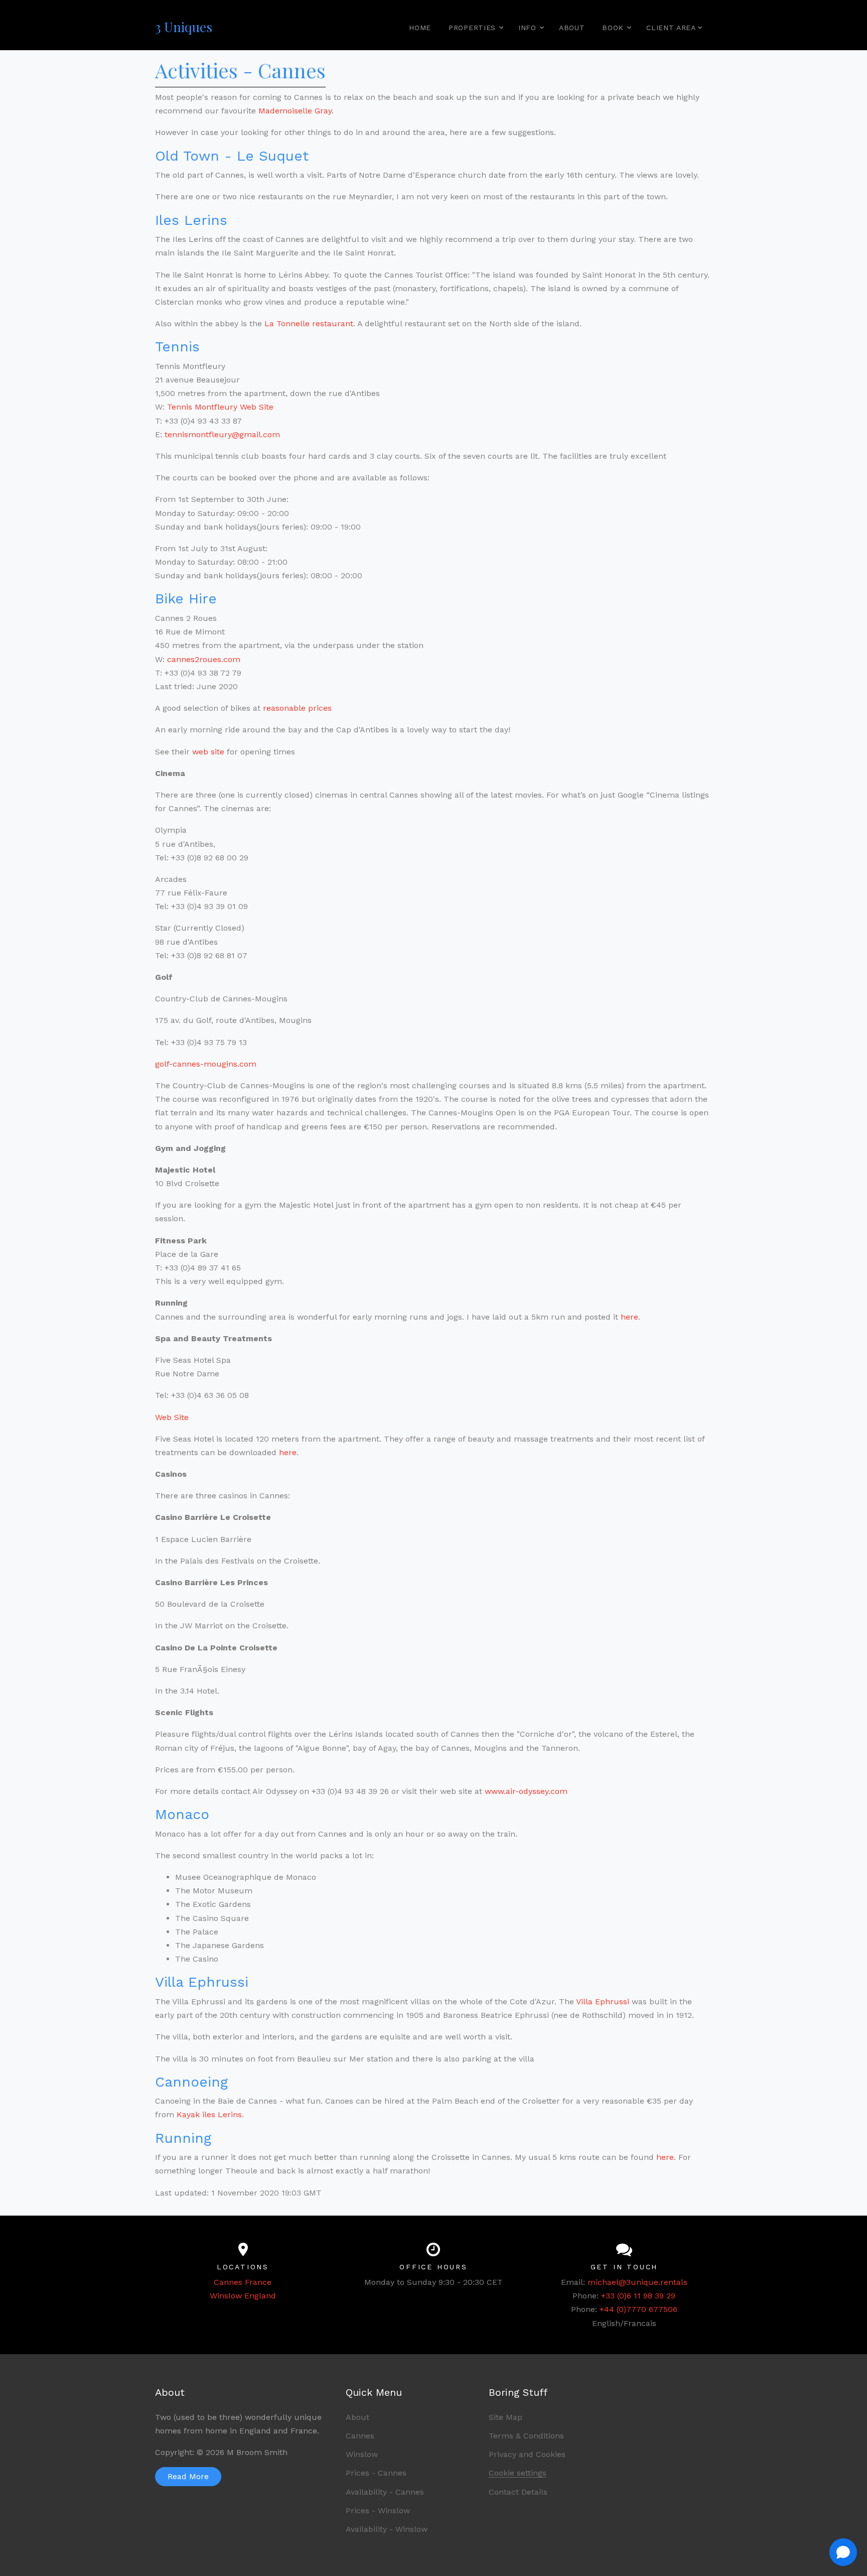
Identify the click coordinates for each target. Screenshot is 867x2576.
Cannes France (243, 2282)
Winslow (362, 2454)
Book (613, 28)
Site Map (505, 2417)
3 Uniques (184, 27)
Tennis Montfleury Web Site (220, 407)
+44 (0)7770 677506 (638, 2309)
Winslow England (243, 2296)
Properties (472, 28)
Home (420, 28)
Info (527, 28)
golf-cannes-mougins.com (206, 1064)
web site (208, 752)
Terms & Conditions (526, 2436)
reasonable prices (297, 708)
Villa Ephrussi (603, 2002)
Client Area (675, 28)
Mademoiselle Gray (295, 111)
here (629, 1317)
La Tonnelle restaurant (309, 324)
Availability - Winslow (387, 2529)
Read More (188, 2476)
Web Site (172, 1417)
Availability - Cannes (385, 2492)
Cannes (360, 2436)
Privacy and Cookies (527, 2454)
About (572, 28)
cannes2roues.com (204, 659)
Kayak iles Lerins (209, 2114)
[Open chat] (843, 2552)
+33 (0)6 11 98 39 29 (638, 2296)
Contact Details (518, 2492)
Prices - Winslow (378, 2510)
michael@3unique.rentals (637, 2282)
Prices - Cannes (376, 2473)
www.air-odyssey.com (526, 1791)
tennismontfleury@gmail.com (222, 434)
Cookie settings (518, 2473)
